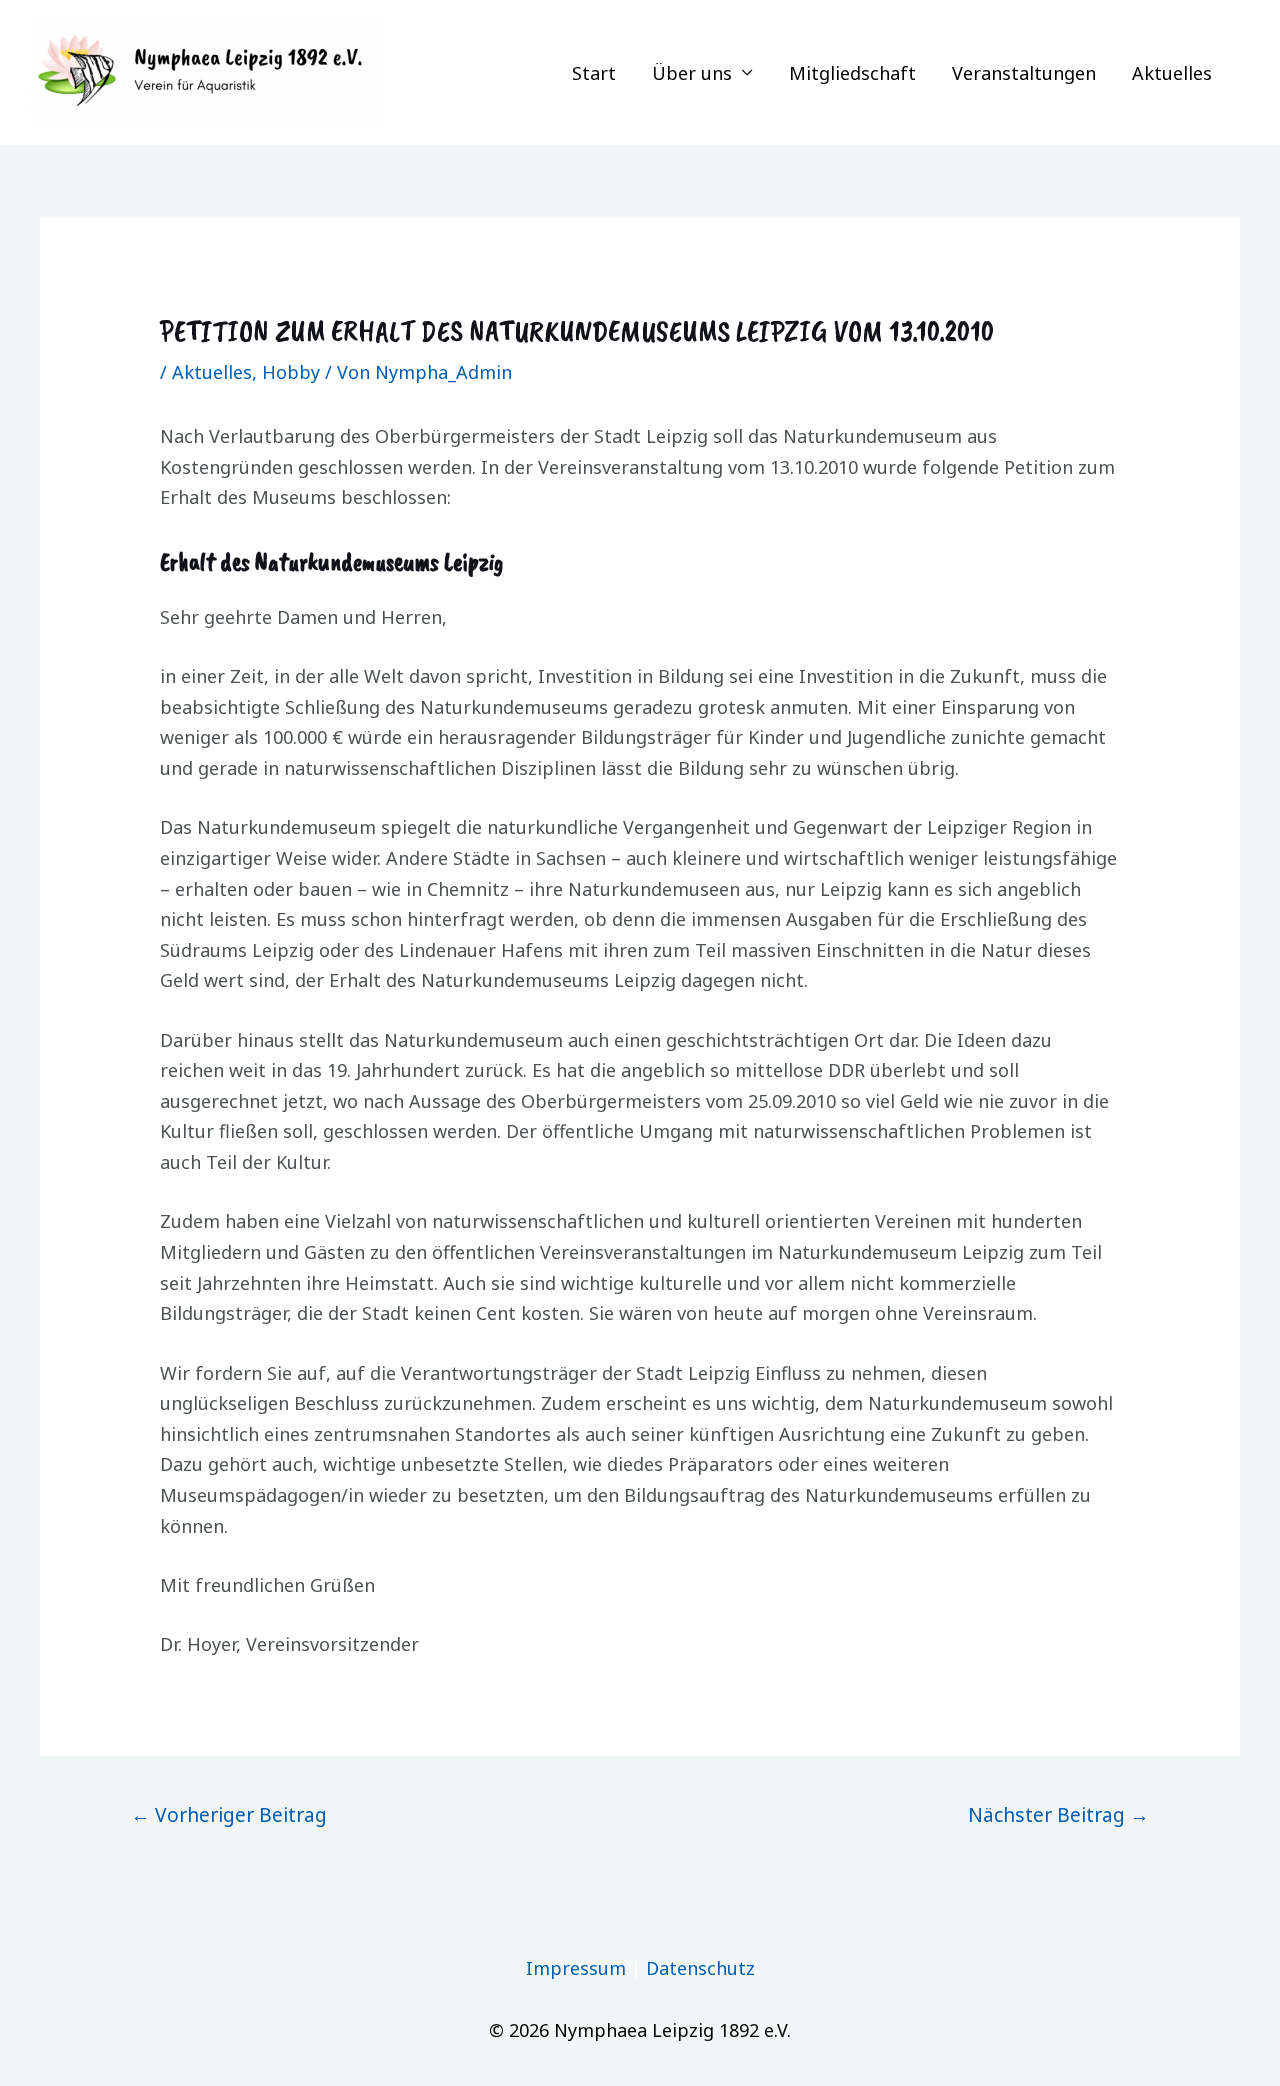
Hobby (291, 372)
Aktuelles (1172, 73)
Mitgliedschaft (852, 73)
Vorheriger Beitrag (229, 1814)
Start (594, 73)
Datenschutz (700, 1968)
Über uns (692, 73)
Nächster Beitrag (1058, 1814)
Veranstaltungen (1024, 73)
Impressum (576, 1968)
